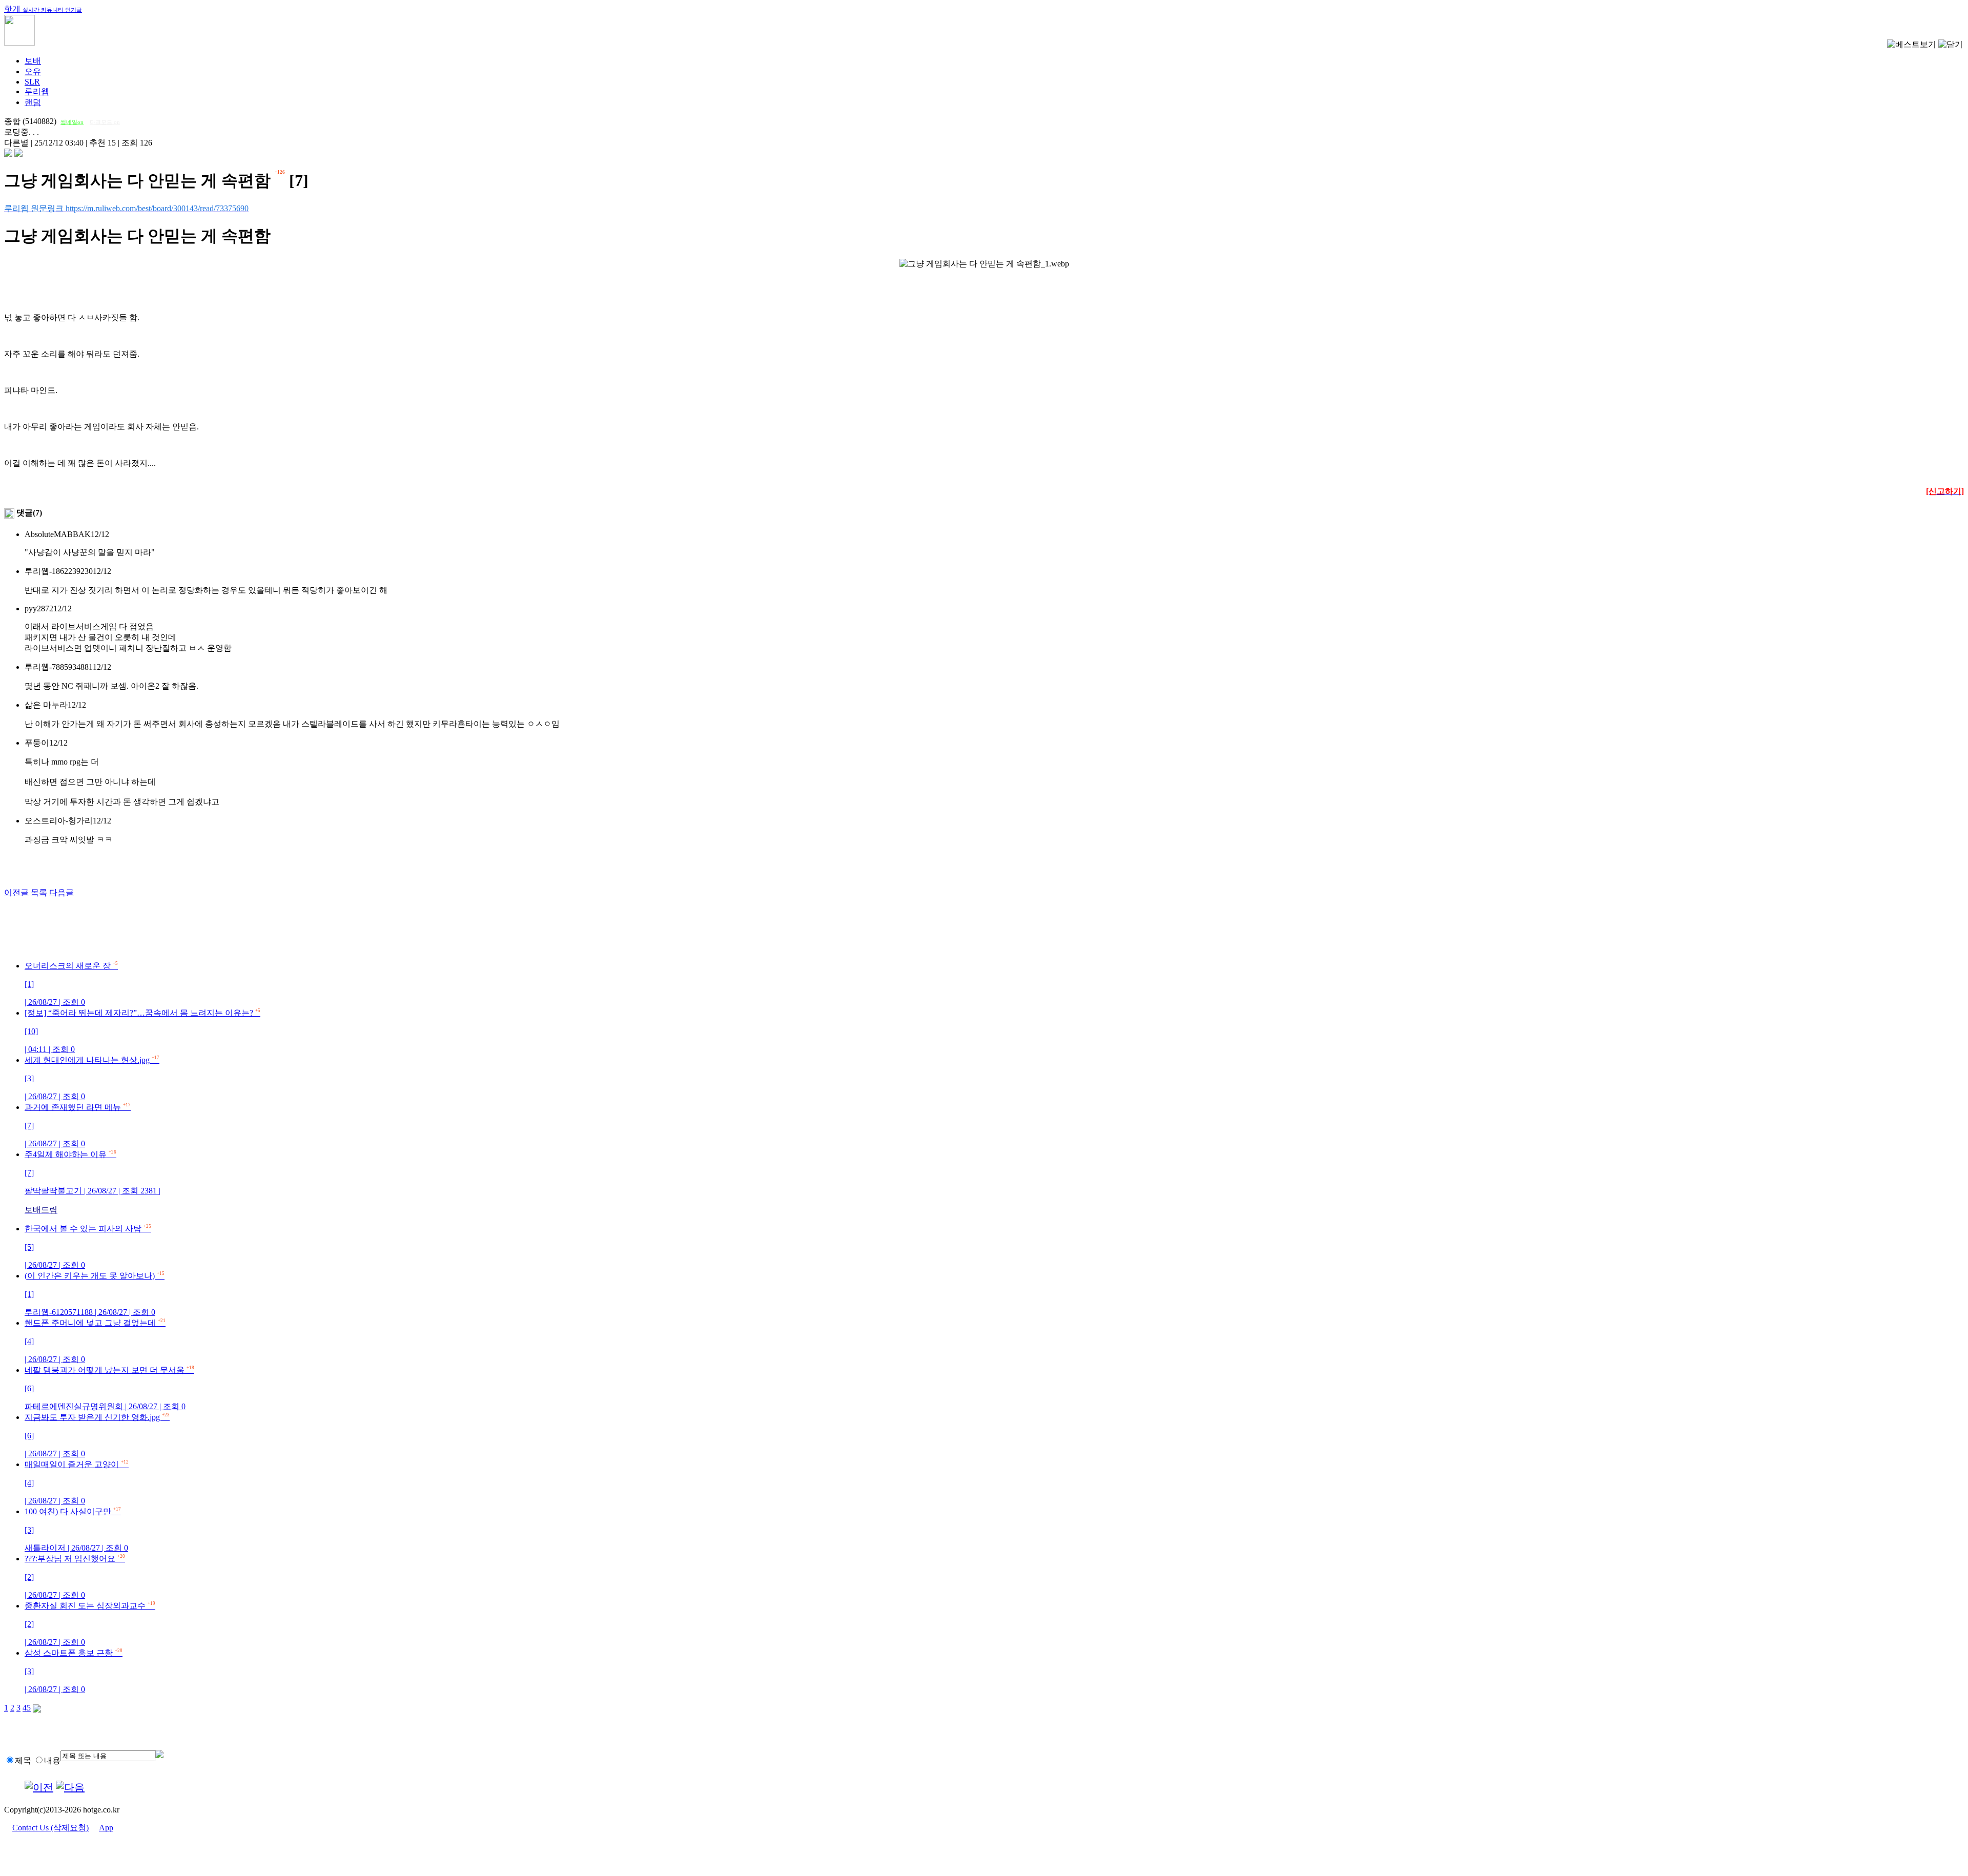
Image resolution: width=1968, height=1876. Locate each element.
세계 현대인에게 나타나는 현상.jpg (92, 1078)
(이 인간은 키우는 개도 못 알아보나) (95, 1294)
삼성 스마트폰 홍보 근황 (74, 1671)
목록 (39, 892)
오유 (33, 71)
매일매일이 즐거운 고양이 (77, 1482)
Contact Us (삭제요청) (50, 1828)
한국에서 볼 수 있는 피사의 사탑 (88, 1247)
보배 (33, 61)
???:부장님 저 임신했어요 (75, 1577)
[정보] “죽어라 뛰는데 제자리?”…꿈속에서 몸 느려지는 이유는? (142, 1031)
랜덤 (33, 102)
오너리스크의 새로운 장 (71, 984)
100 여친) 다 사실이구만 (76, 1530)
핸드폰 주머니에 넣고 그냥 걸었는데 (95, 1341)
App (106, 1828)
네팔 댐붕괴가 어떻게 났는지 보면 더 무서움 (109, 1388)
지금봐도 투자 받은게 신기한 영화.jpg (97, 1435)
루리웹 (37, 91)
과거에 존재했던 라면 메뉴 (78, 1125)
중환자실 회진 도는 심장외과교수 (90, 1624)
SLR (32, 82)
